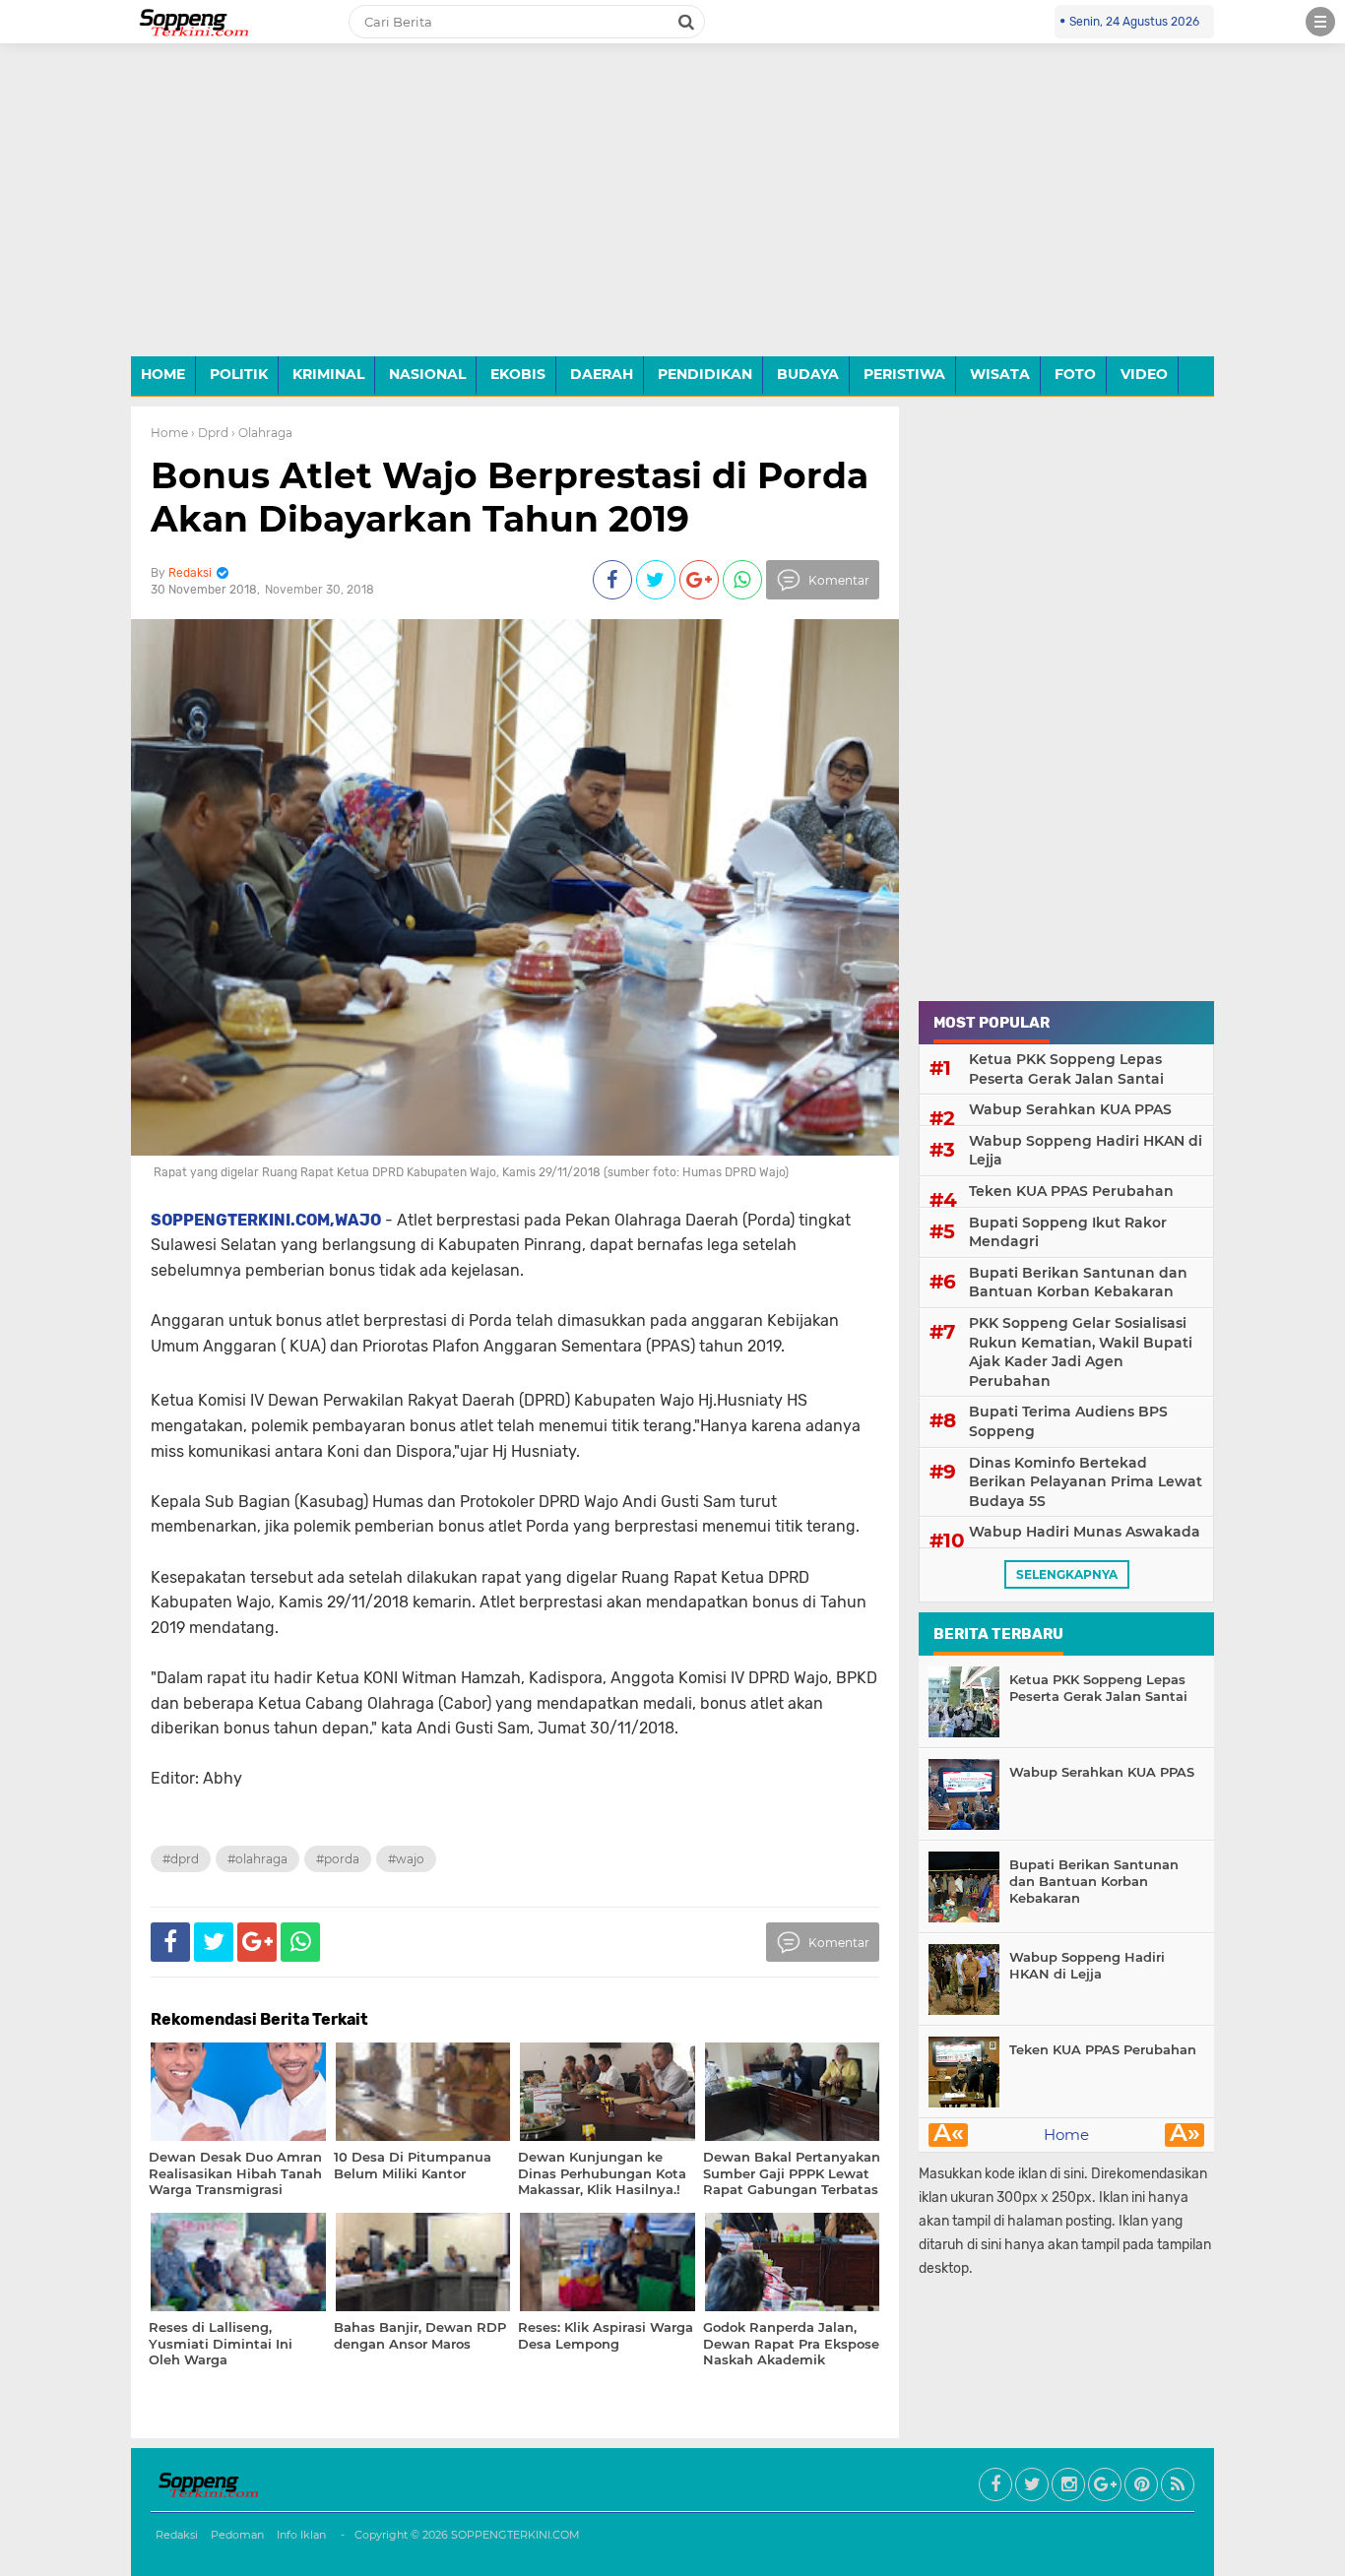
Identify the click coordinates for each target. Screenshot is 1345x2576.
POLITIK (239, 374)
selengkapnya (1067, 1574)
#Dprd (181, 1859)
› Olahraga (262, 433)
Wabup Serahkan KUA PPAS (1070, 1109)
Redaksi (177, 2535)
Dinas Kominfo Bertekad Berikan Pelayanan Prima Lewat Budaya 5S (1086, 1482)
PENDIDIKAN (705, 374)
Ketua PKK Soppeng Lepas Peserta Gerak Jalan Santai (1066, 1069)
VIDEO (1144, 374)
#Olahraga (257, 1859)
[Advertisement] (672, 215)
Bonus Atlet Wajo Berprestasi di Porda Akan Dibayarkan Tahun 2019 (510, 497)
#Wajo (406, 1859)
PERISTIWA (904, 374)
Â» (1185, 2135)
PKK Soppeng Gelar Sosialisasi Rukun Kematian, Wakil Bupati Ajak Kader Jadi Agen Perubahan (1081, 1352)
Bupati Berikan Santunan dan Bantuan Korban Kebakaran (1078, 1283)
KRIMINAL (328, 374)
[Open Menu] (1320, 22)
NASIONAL (427, 374)
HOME (163, 374)
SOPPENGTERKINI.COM (515, 2535)
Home (169, 433)
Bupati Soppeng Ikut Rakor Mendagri (1068, 1232)
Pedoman (237, 2535)
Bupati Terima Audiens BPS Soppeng (1068, 1421)
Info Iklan (301, 2535)
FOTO (1075, 374)
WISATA (1000, 374)
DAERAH (602, 374)
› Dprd (210, 433)
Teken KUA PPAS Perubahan (1071, 1191)
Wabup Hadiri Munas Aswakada (1085, 1532)
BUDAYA (808, 374)
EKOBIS (518, 374)
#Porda (338, 1859)
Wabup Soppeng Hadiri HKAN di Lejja (1086, 1151)
